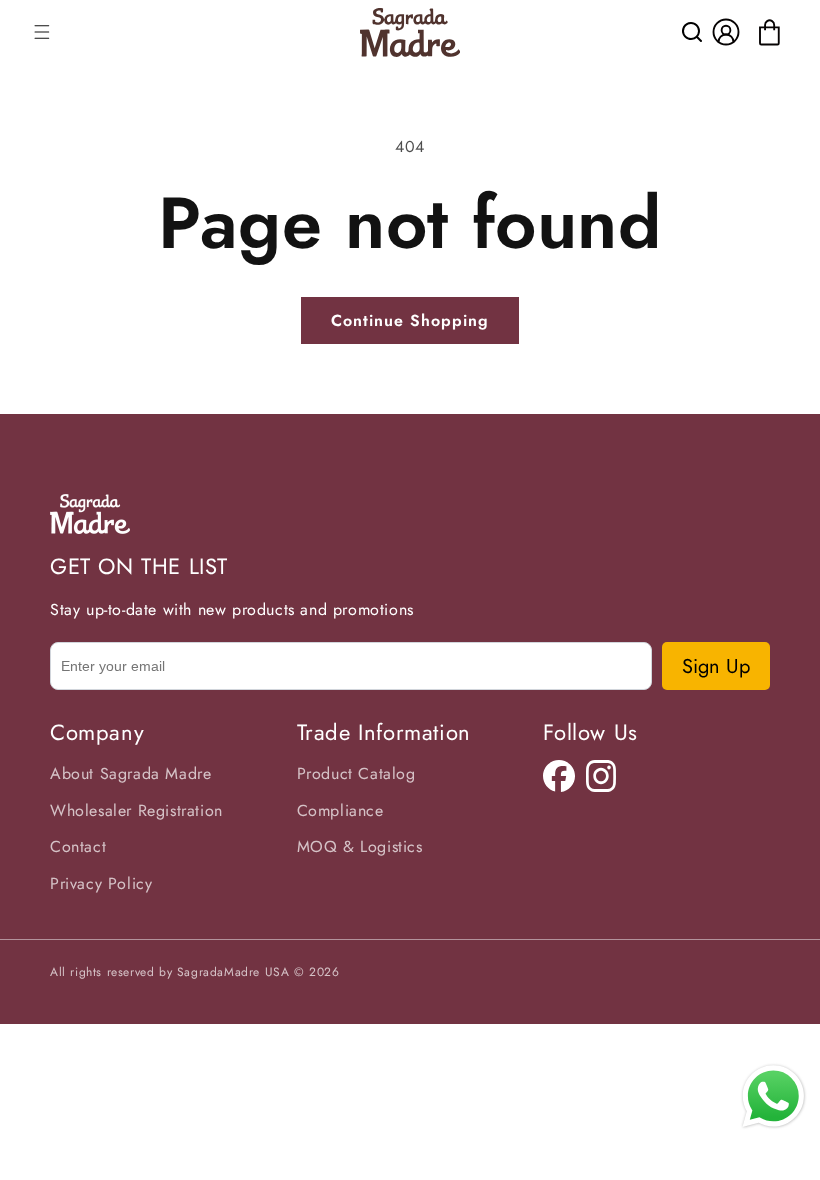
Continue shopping (410, 320)
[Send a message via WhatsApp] (773, 1096)
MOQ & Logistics (360, 846)
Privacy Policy (101, 883)
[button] (42, 32)
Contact (78, 846)
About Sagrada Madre (130, 773)
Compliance (340, 810)
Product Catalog (356, 773)
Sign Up (716, 666)
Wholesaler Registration (136, 810)
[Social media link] (559, 776)
